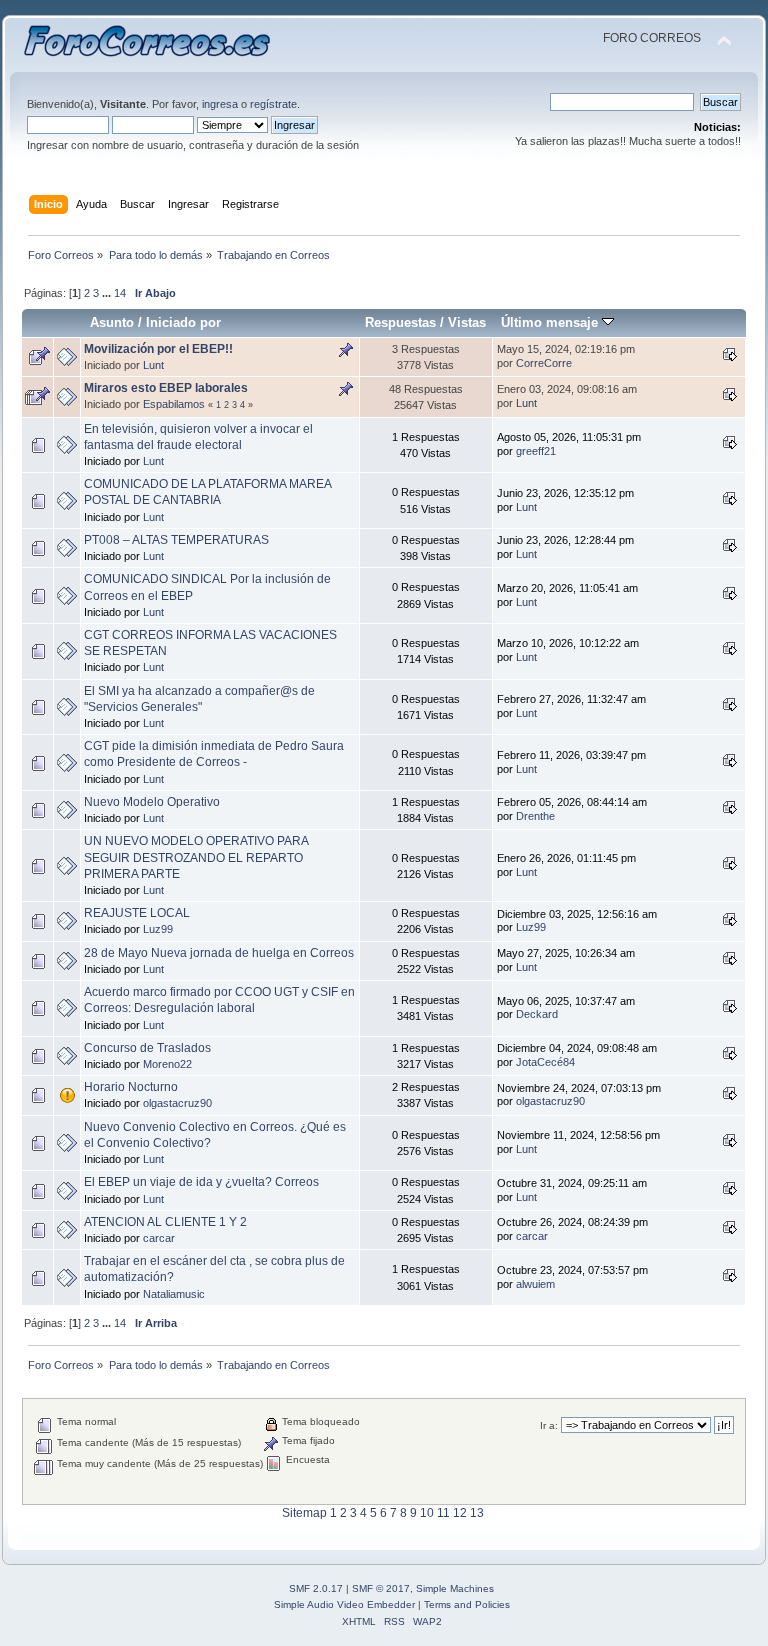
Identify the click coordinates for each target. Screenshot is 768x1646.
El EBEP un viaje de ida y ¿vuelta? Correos (201, 1182)
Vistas (467, 322)
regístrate (273, 104)
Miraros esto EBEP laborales (166, 388)
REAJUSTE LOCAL (137, 913)
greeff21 (536, 451)
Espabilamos (174, 404)
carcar (159, 1238)
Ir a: (549, 1425)
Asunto (112, 322)
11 (443, 1513)
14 (120, 293)
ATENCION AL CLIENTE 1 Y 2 (165, 1222)
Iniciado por (183, 322)
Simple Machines (455, 1588)
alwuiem (535, 1284)
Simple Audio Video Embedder (344, 1604)
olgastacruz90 (177, 1103)
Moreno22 (167, 1064)
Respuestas (400, 322)
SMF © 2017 (381, 1588)
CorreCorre (544, 363)
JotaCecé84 (545, 1062)
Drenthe (535, 816)
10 (427, 1513)
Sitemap (304, 1513)
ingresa (220, 104)
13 (477, 1513)
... (108, 293)
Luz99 (158, 929)
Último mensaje (551, 322)
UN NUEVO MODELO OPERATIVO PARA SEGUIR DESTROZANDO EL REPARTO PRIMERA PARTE (196, 857)
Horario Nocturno (131, 1087)
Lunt (153, 365)
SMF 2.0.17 (316, 1588)
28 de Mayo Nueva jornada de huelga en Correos (219, 953)
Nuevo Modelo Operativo (152, 802)
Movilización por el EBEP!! (158, 349)
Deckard (537, 1014)
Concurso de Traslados (147, 1048)
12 (460, 1513)
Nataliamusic (174, 1294)
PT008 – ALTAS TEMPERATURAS (176, 540)
